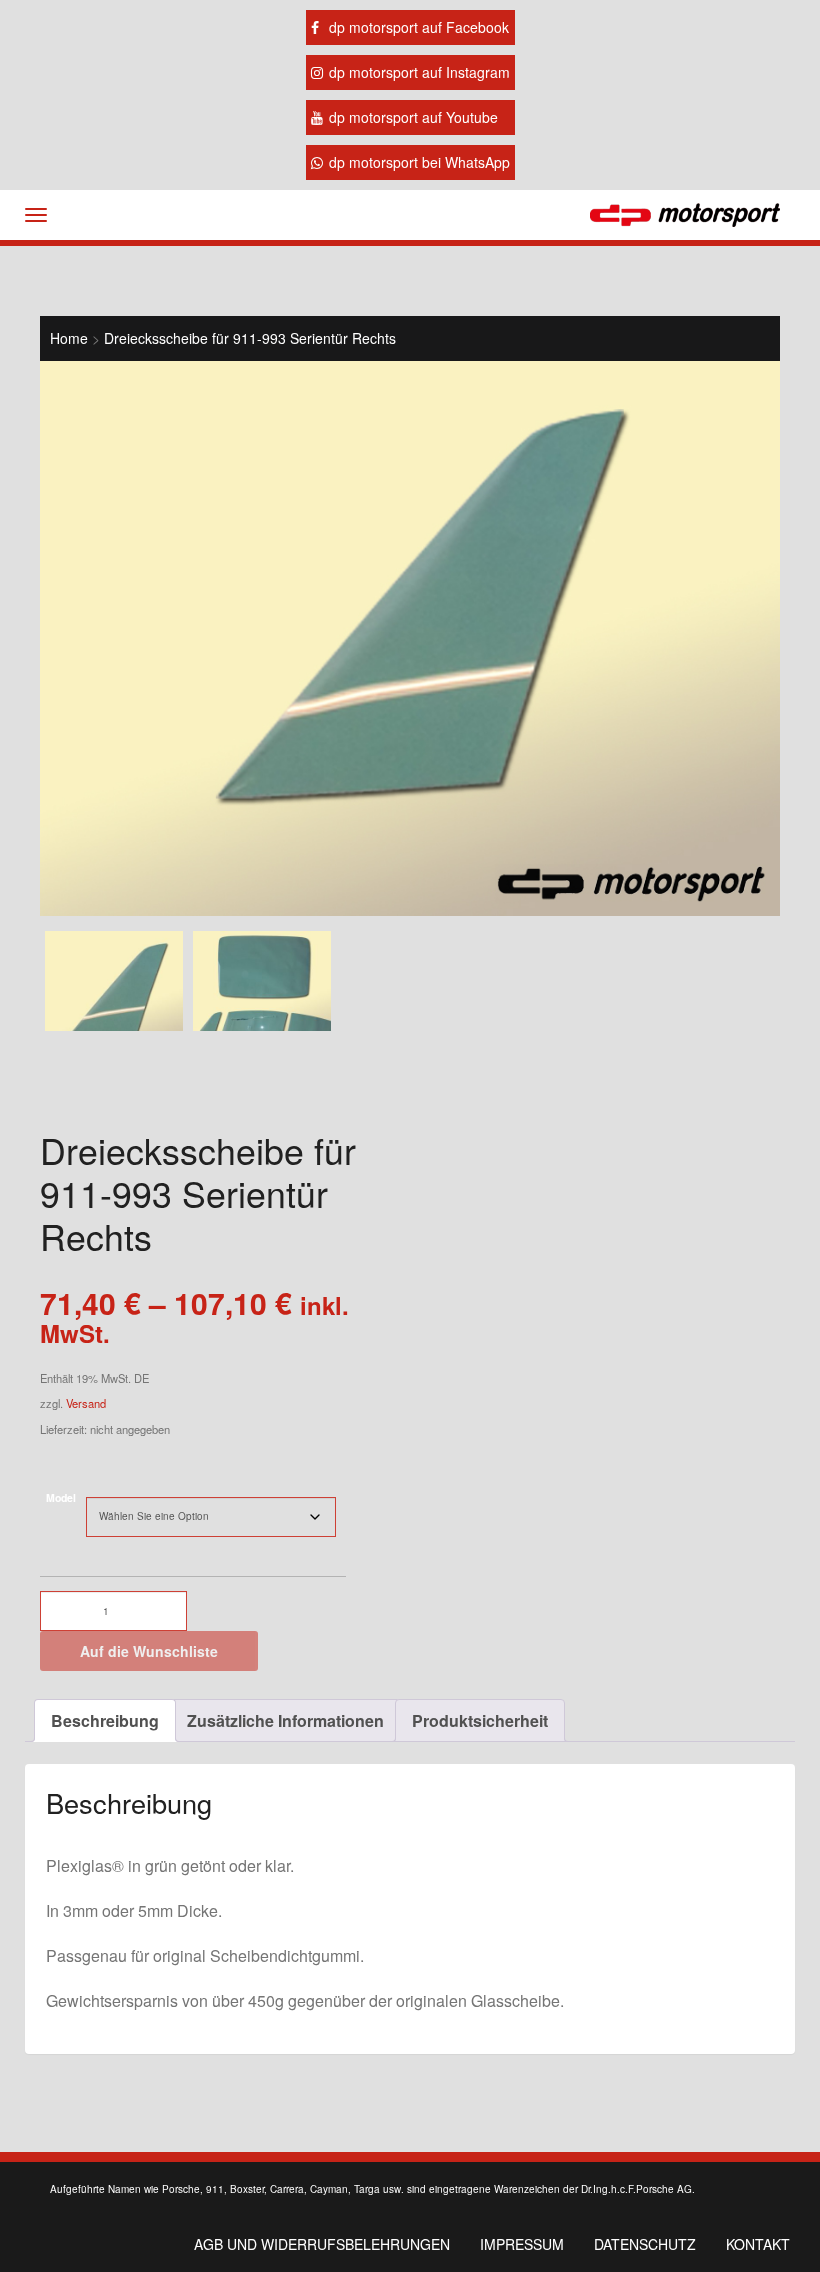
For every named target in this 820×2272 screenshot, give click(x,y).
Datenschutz (645, 2244)
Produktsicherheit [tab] (480, 1720)
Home (69, 338)
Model (61, 1497)
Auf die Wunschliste (149, 1651)
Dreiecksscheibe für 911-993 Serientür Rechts (250, 338)
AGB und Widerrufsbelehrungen (322, 2244)
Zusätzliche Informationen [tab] (285, 1720)
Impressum (522, 2244)
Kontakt (758, 2244)
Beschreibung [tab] (105, 1720)
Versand (86, 1403)
